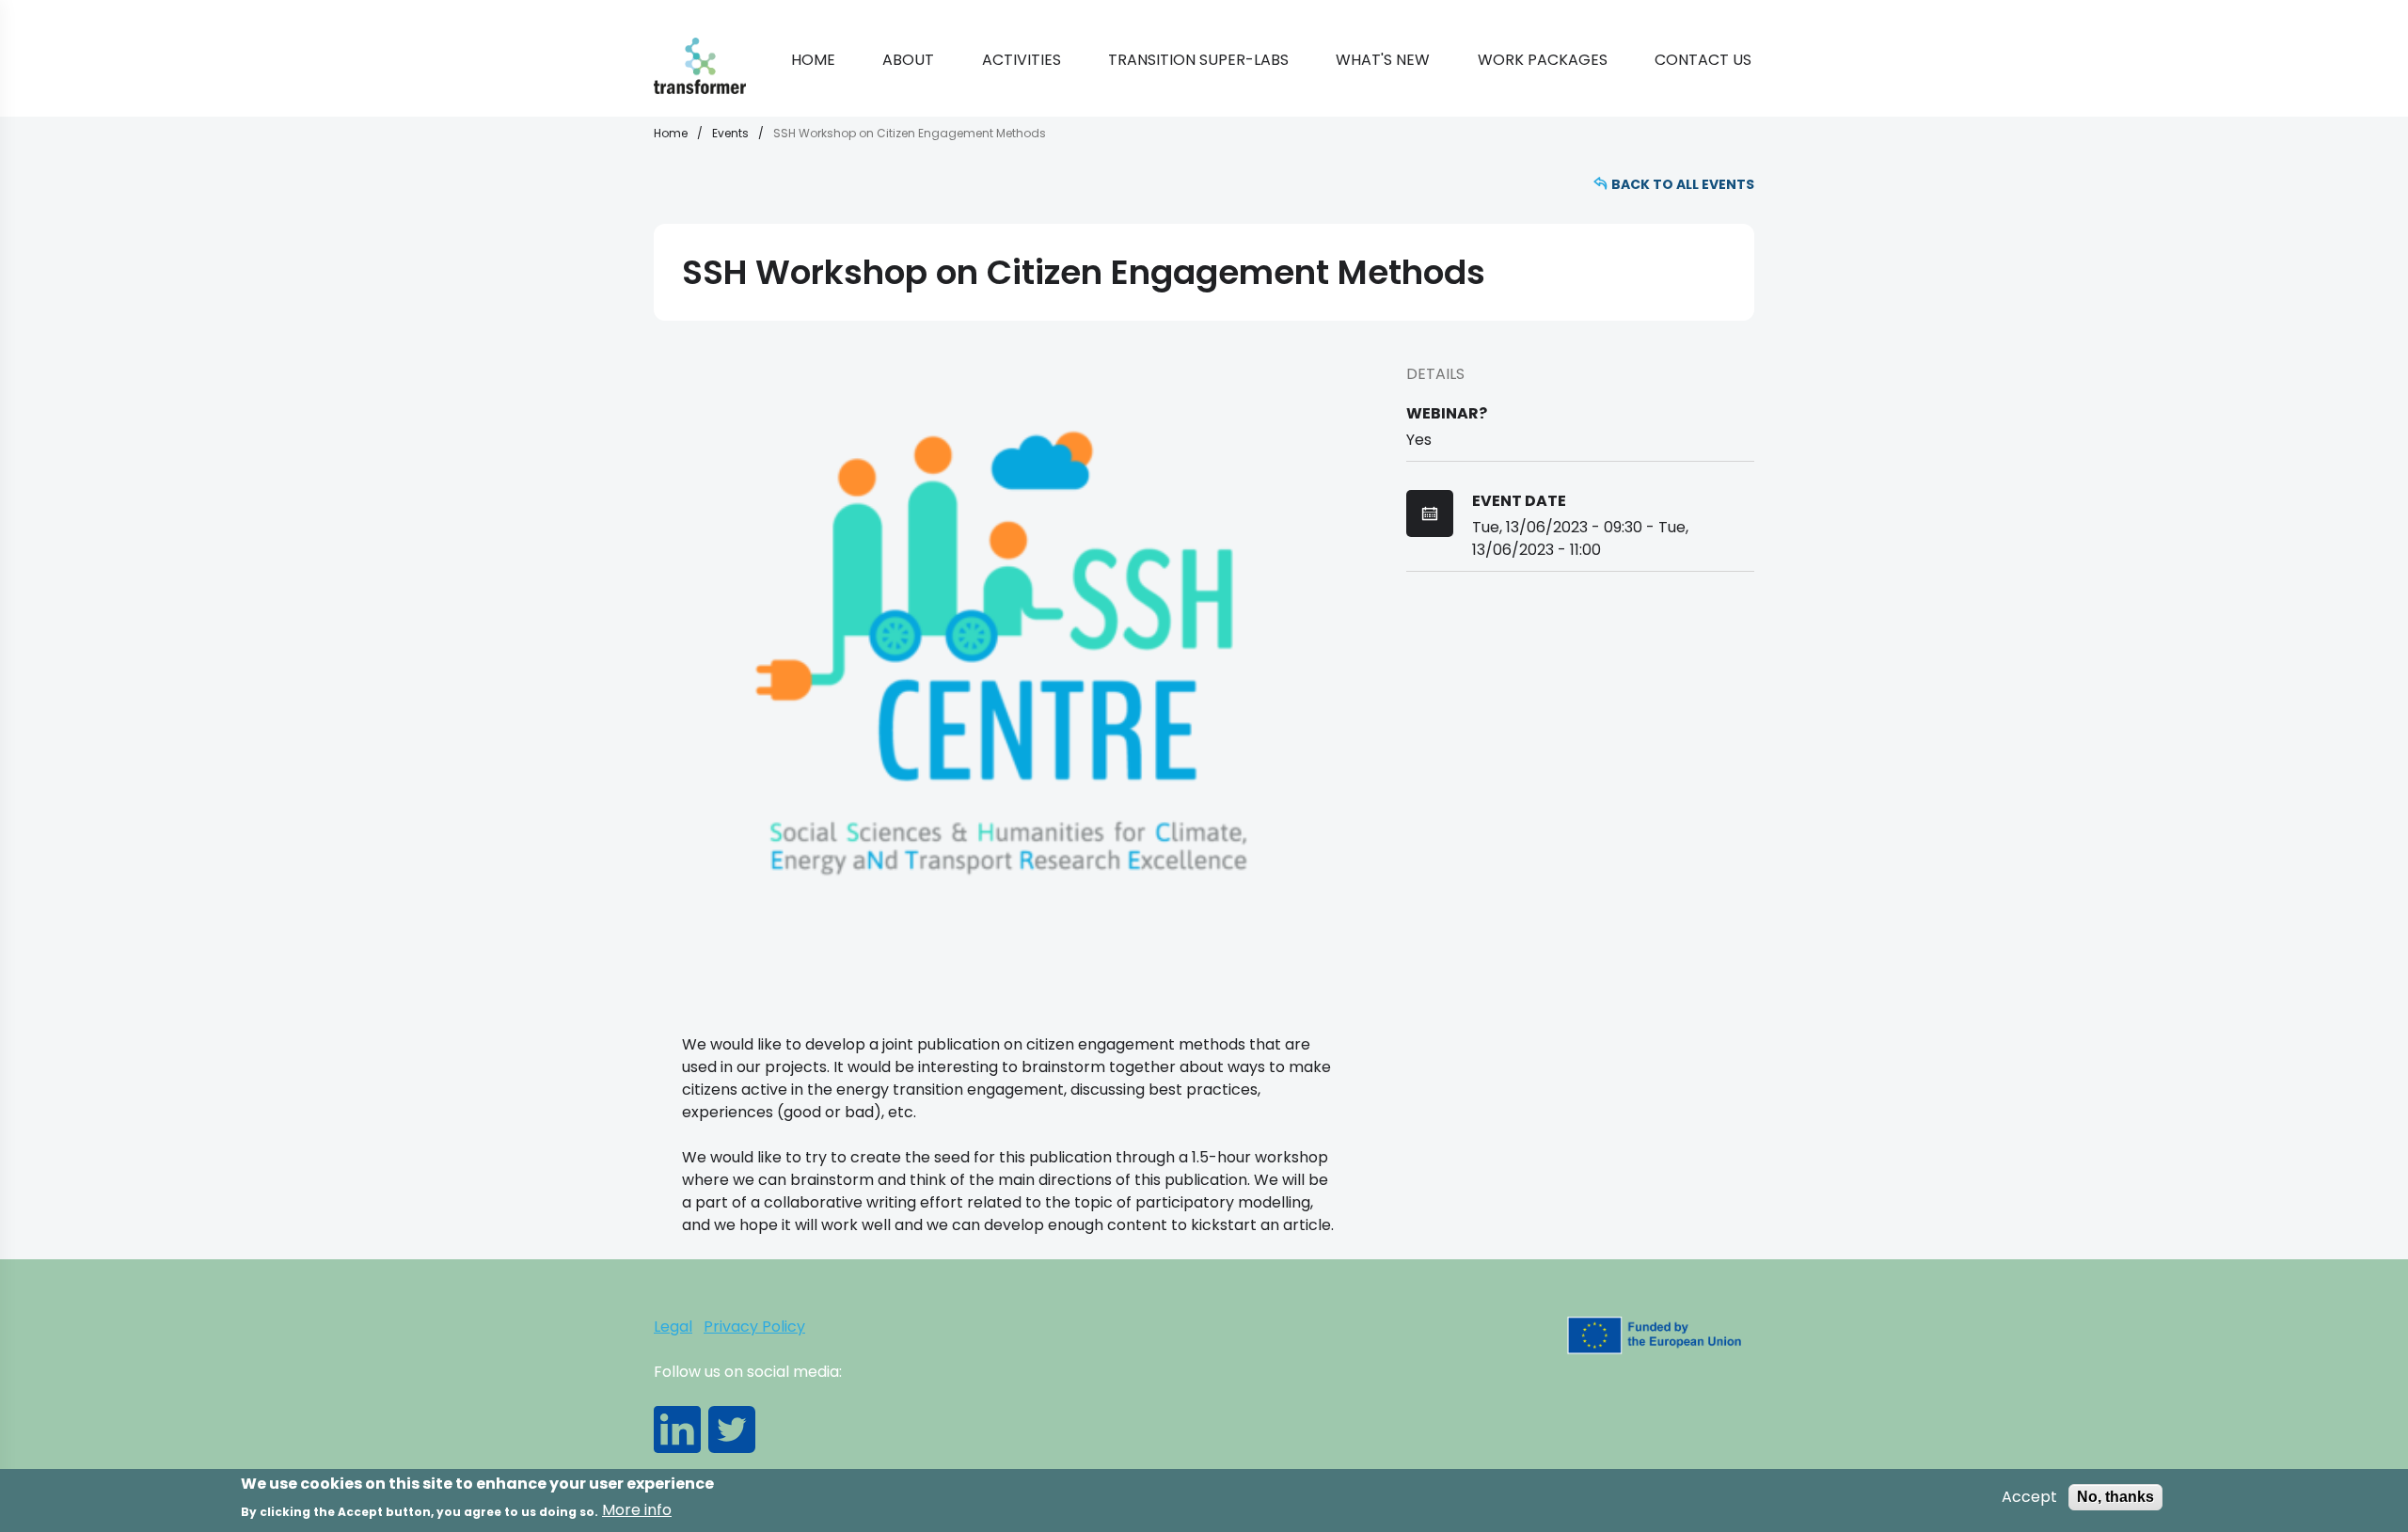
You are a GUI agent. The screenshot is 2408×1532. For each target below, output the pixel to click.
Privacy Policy (754, 1327)
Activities (1022, 60)
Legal (673, 1327)
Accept (2029, 1497)
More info (637, 1510)
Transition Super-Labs (1198, 60)
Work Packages (1543, 60)
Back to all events (1683, 184)
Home (813, 60)
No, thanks (2115, 1497)
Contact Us (1703, 60)
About (908, 60)
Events (730, 133)
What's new (1383, 60)
